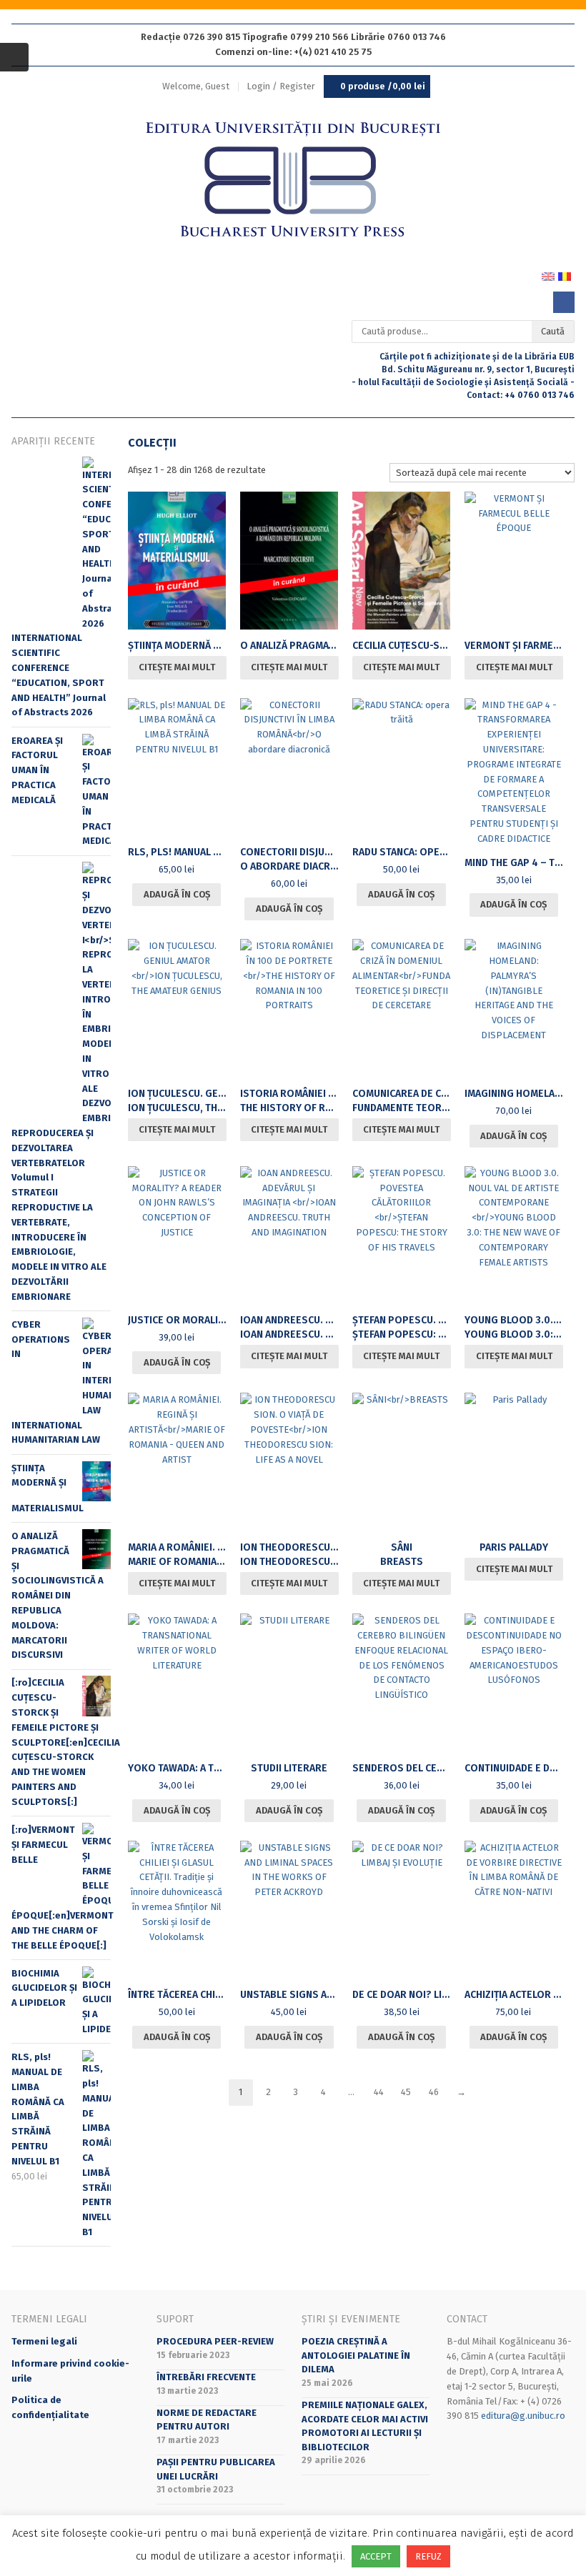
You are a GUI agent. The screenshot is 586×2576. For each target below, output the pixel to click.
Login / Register (281, 86)
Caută (553, 331)
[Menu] (14, 57)
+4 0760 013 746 (540, 395)
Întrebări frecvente (206, 2377)
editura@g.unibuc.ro (523, 2416)
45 (406, 2092)
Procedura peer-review (215, 2341)
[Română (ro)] (565, 276)
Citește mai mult (177, 667)
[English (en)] (548, 276)
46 (434, 2092)
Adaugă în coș (177, 894)
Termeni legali (44, 2341)
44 (379, 2092)
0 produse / (383, 86)
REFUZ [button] (428, 2556)
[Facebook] (564, 302)
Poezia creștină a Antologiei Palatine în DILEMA (356, 2355)
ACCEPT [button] (376, 2556)
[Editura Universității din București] (293, 180)
